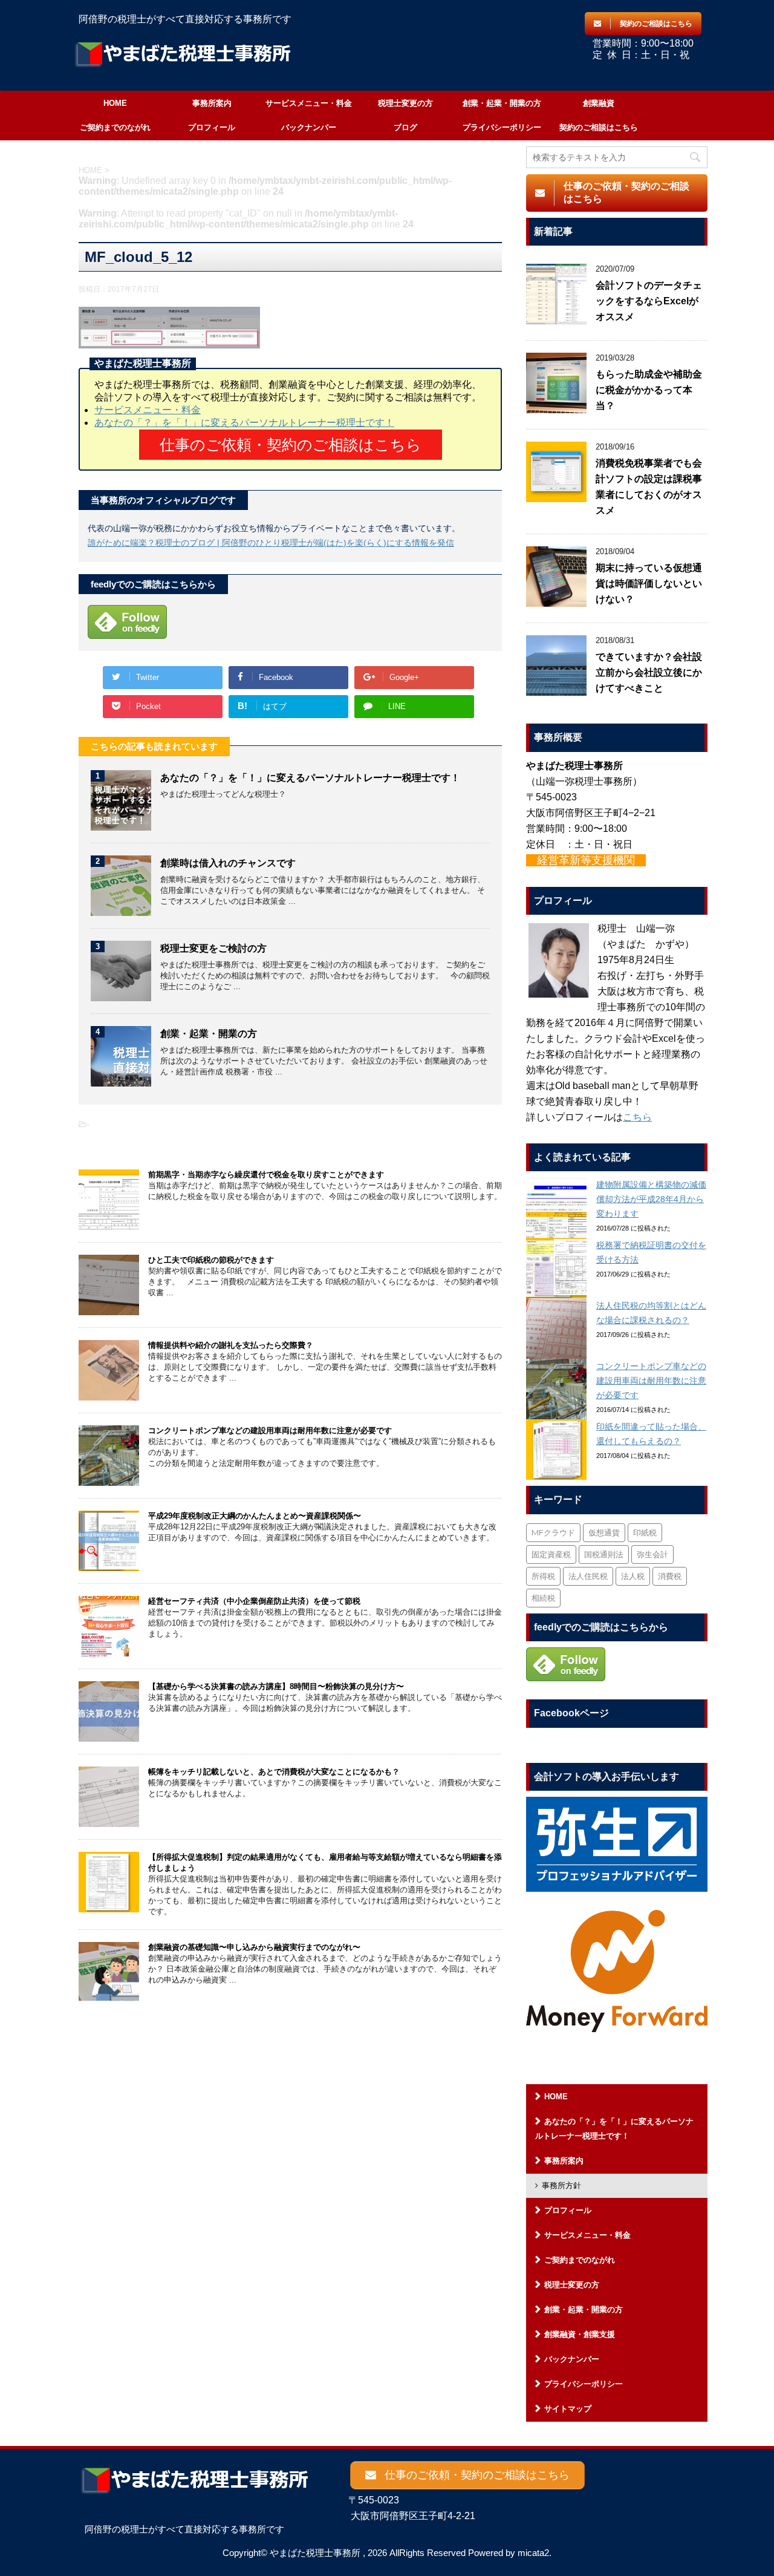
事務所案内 (212, 103)
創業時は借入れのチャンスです (228, 863)
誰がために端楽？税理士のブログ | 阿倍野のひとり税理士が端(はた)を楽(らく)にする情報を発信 (271, 543)
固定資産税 (551, 1554)
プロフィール (212, 127)
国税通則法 (604, 1554)
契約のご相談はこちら (599, 127)
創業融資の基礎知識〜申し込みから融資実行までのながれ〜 (254, 1947)
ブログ (405, 127)
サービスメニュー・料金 (309, 103)
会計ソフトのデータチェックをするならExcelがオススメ (649, 301)
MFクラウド (553, 1532)
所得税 (543, 1576)
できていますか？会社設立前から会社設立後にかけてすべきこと (649, 672)
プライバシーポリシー (502, 127)
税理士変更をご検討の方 (213, 948)
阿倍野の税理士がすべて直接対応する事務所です (184, 2529)
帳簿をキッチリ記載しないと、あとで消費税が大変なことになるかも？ (274, 1772)
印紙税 (645, 1532)
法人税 (633, 1576)
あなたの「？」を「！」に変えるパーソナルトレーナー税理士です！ (244, 423)
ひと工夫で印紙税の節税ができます (211, 1260)
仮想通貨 (604, 1532)
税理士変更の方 (405, 103)
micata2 (533, 2553)
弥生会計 (652, 1554)
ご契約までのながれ (115, 127)
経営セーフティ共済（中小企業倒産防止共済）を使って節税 (254, 1601)
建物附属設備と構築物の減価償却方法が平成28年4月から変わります (651, 1199)
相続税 (543, 1598)
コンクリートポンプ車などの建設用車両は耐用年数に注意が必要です (270, 1430)
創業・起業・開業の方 (502, 103)
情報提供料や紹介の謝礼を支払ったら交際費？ (231, 1345)
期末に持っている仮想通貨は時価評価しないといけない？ (649, 584)
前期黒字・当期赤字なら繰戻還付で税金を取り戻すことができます (266, 1175)
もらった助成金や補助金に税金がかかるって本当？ (649, 390)
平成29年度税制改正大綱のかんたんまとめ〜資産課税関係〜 (255, 1516)
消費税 (670, 1576)
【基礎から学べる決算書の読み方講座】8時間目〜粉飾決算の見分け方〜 (276, 1686)
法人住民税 (588, 1576)
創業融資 (599, 103)
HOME (115, 103)
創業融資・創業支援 (580, 2334)
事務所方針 (561, 2185)
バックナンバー (309, 127)
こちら (637, 1117)
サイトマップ (568, 2409)
